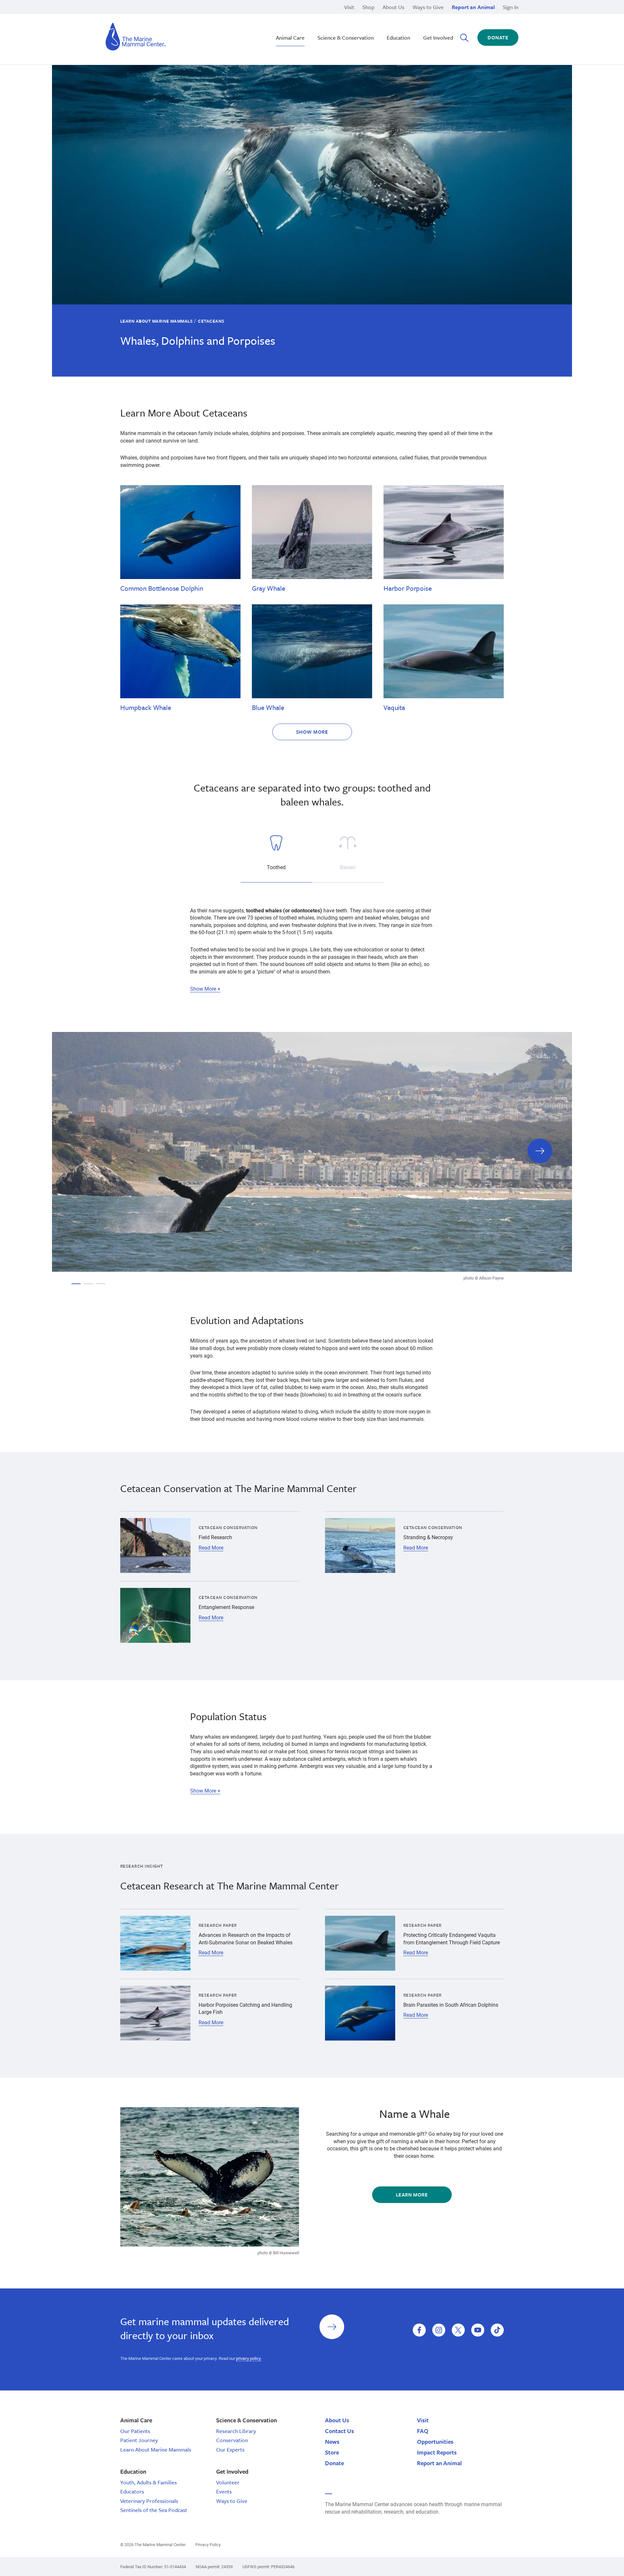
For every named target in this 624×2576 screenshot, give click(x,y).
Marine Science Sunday (288, 16)
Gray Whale (268, 588)
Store (332, 2452)
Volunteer (228, 2482)
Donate (498, 37)
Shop (368, 7)
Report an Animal (473, 7)
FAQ (423, 2431)
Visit (349, 7)
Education (398, 38)
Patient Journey (139, 2440)
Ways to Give (428, 7)
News (332, 2441)
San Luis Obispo (164, 16)
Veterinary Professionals (149, 2501)
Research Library (236, 2431)
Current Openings (397, 16)
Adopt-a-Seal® (394, 23)
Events (224, 2491)
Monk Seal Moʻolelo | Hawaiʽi (294, 23)
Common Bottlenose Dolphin (162, 588)
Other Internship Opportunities (412, 23)
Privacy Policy (208, 2544)
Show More (312, 732)
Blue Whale (268, 707)
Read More (211, 1548)
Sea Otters (389, 23)
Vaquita (394, 707)
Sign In (511, 7)
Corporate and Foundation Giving (415, 30)
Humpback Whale (146, 707)
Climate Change (279, 23)
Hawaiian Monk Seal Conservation (301, 16)
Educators (132, 2491)
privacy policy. (249, 2358)
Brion (152, 16)
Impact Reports (437, 2452)
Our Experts (230, 2449)
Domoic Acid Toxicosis (172, 16)
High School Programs (171, 16)
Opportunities (435, 2441)
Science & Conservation (346, 38)
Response (389, 23)
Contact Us (339, 2431)
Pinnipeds (389, 16)
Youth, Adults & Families (149, 2482)
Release (270, 23)
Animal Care (290, 38)
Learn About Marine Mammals (156, 321)
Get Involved (438, 38)
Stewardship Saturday (287, 23)
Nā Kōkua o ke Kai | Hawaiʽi (293, 16)
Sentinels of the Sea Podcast (154, 2510)
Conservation (232, 2440)
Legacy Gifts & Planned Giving (412, 16)
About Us (393, 7)
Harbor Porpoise (408, 588)
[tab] (276, 855)
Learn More (412, 2195)
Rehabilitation (277, 16)
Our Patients (135, 2431)
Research (272, 30)
